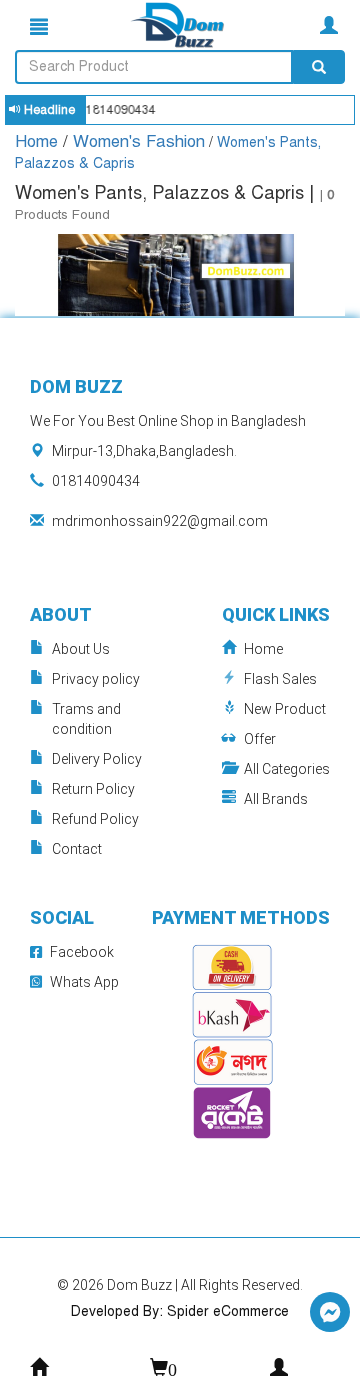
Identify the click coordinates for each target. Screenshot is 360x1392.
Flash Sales (280, 679)
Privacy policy (96, 679)
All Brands (276, 799)
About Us (81, 649)
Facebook (82, 952)
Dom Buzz (141, 1285)
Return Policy (93, 789)
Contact (77, 849)
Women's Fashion (139, 141)
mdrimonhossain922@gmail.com (160, 521)
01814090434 (96, 481)
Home (39, 141)
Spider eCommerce (228, 1311)
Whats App (84, 982)
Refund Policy (95, 819)
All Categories (287, 769)
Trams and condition (86, 719)
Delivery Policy (97, 759)
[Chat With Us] (330, 1312)
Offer (260, 739)
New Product (285, 709)
